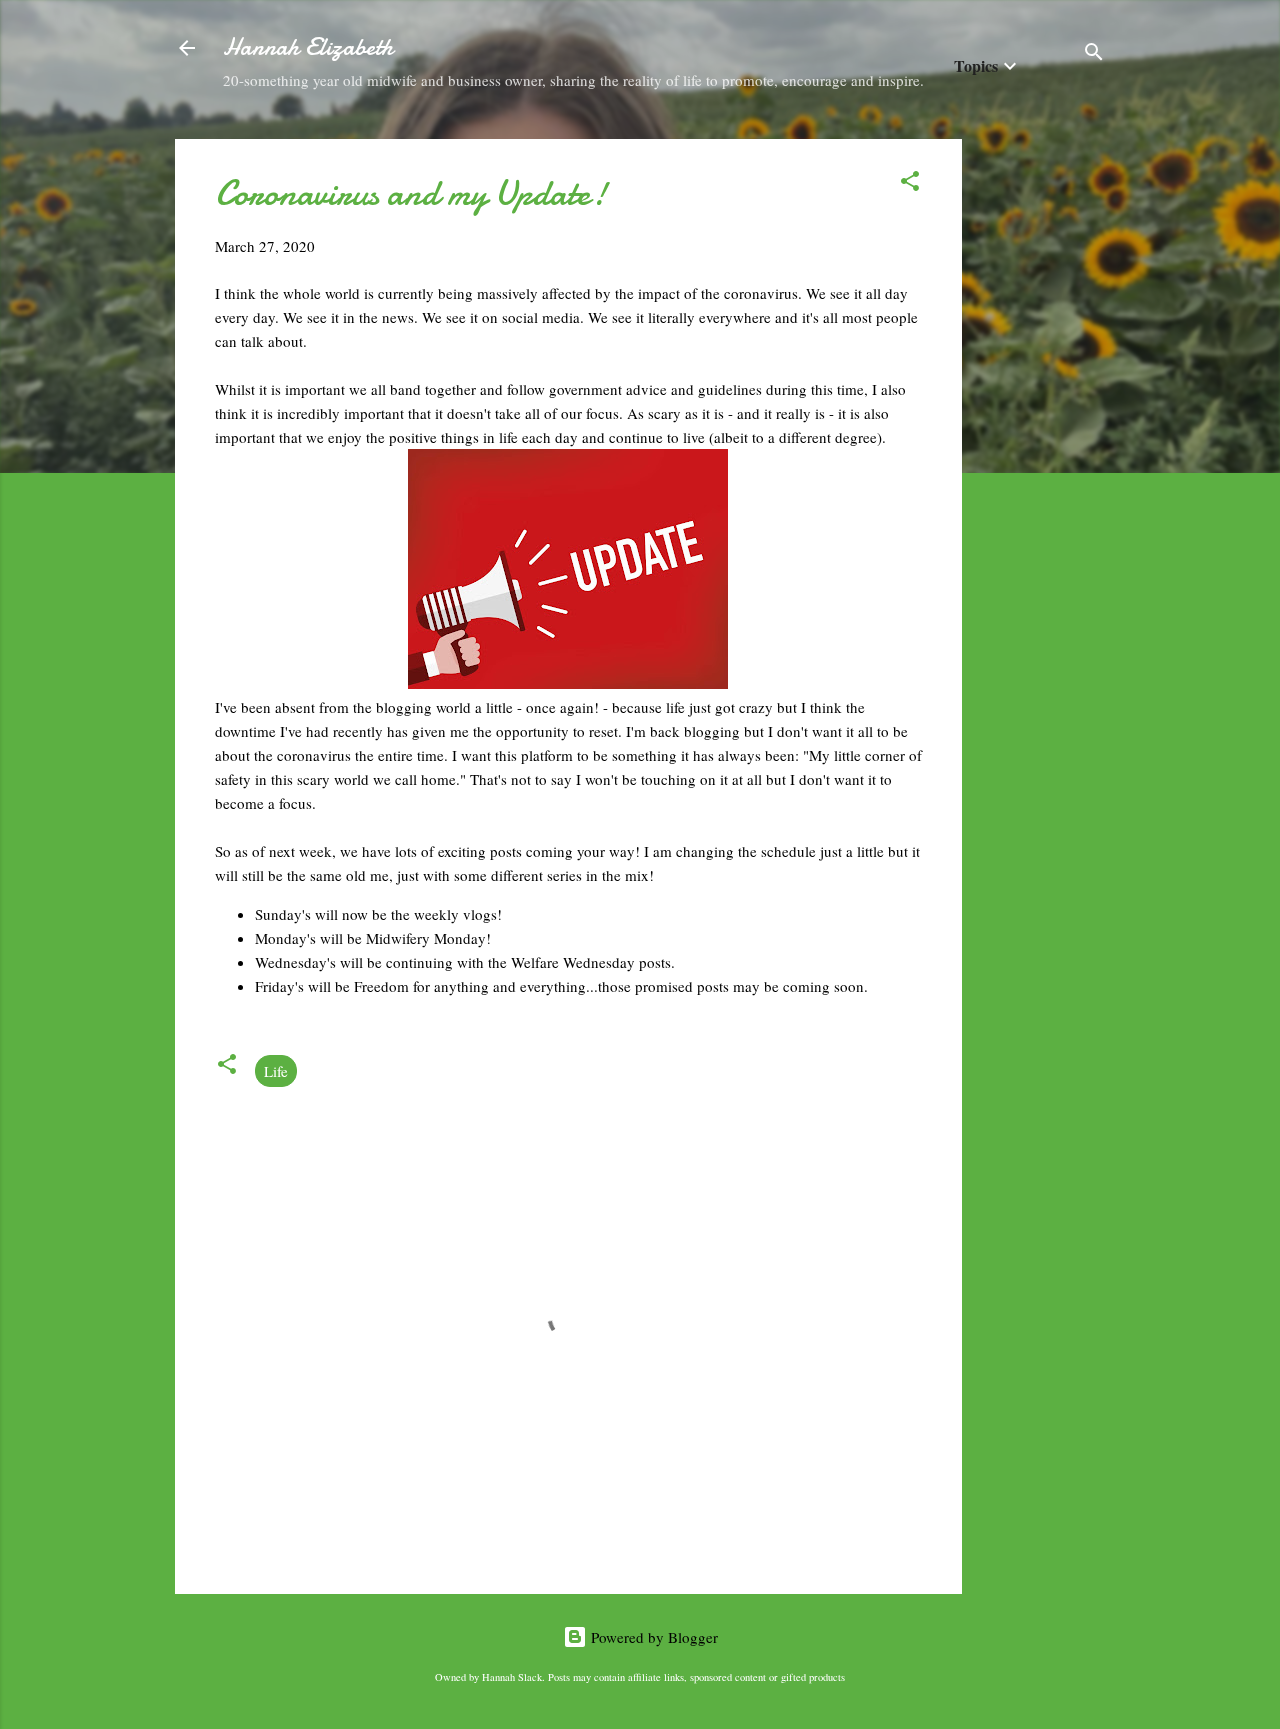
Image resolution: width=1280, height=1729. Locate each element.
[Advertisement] (1042, 439)
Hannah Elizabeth (308, 47)
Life (276, 1071)
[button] (910, 184)
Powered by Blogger (652, 1637)
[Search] (1094, 54)
